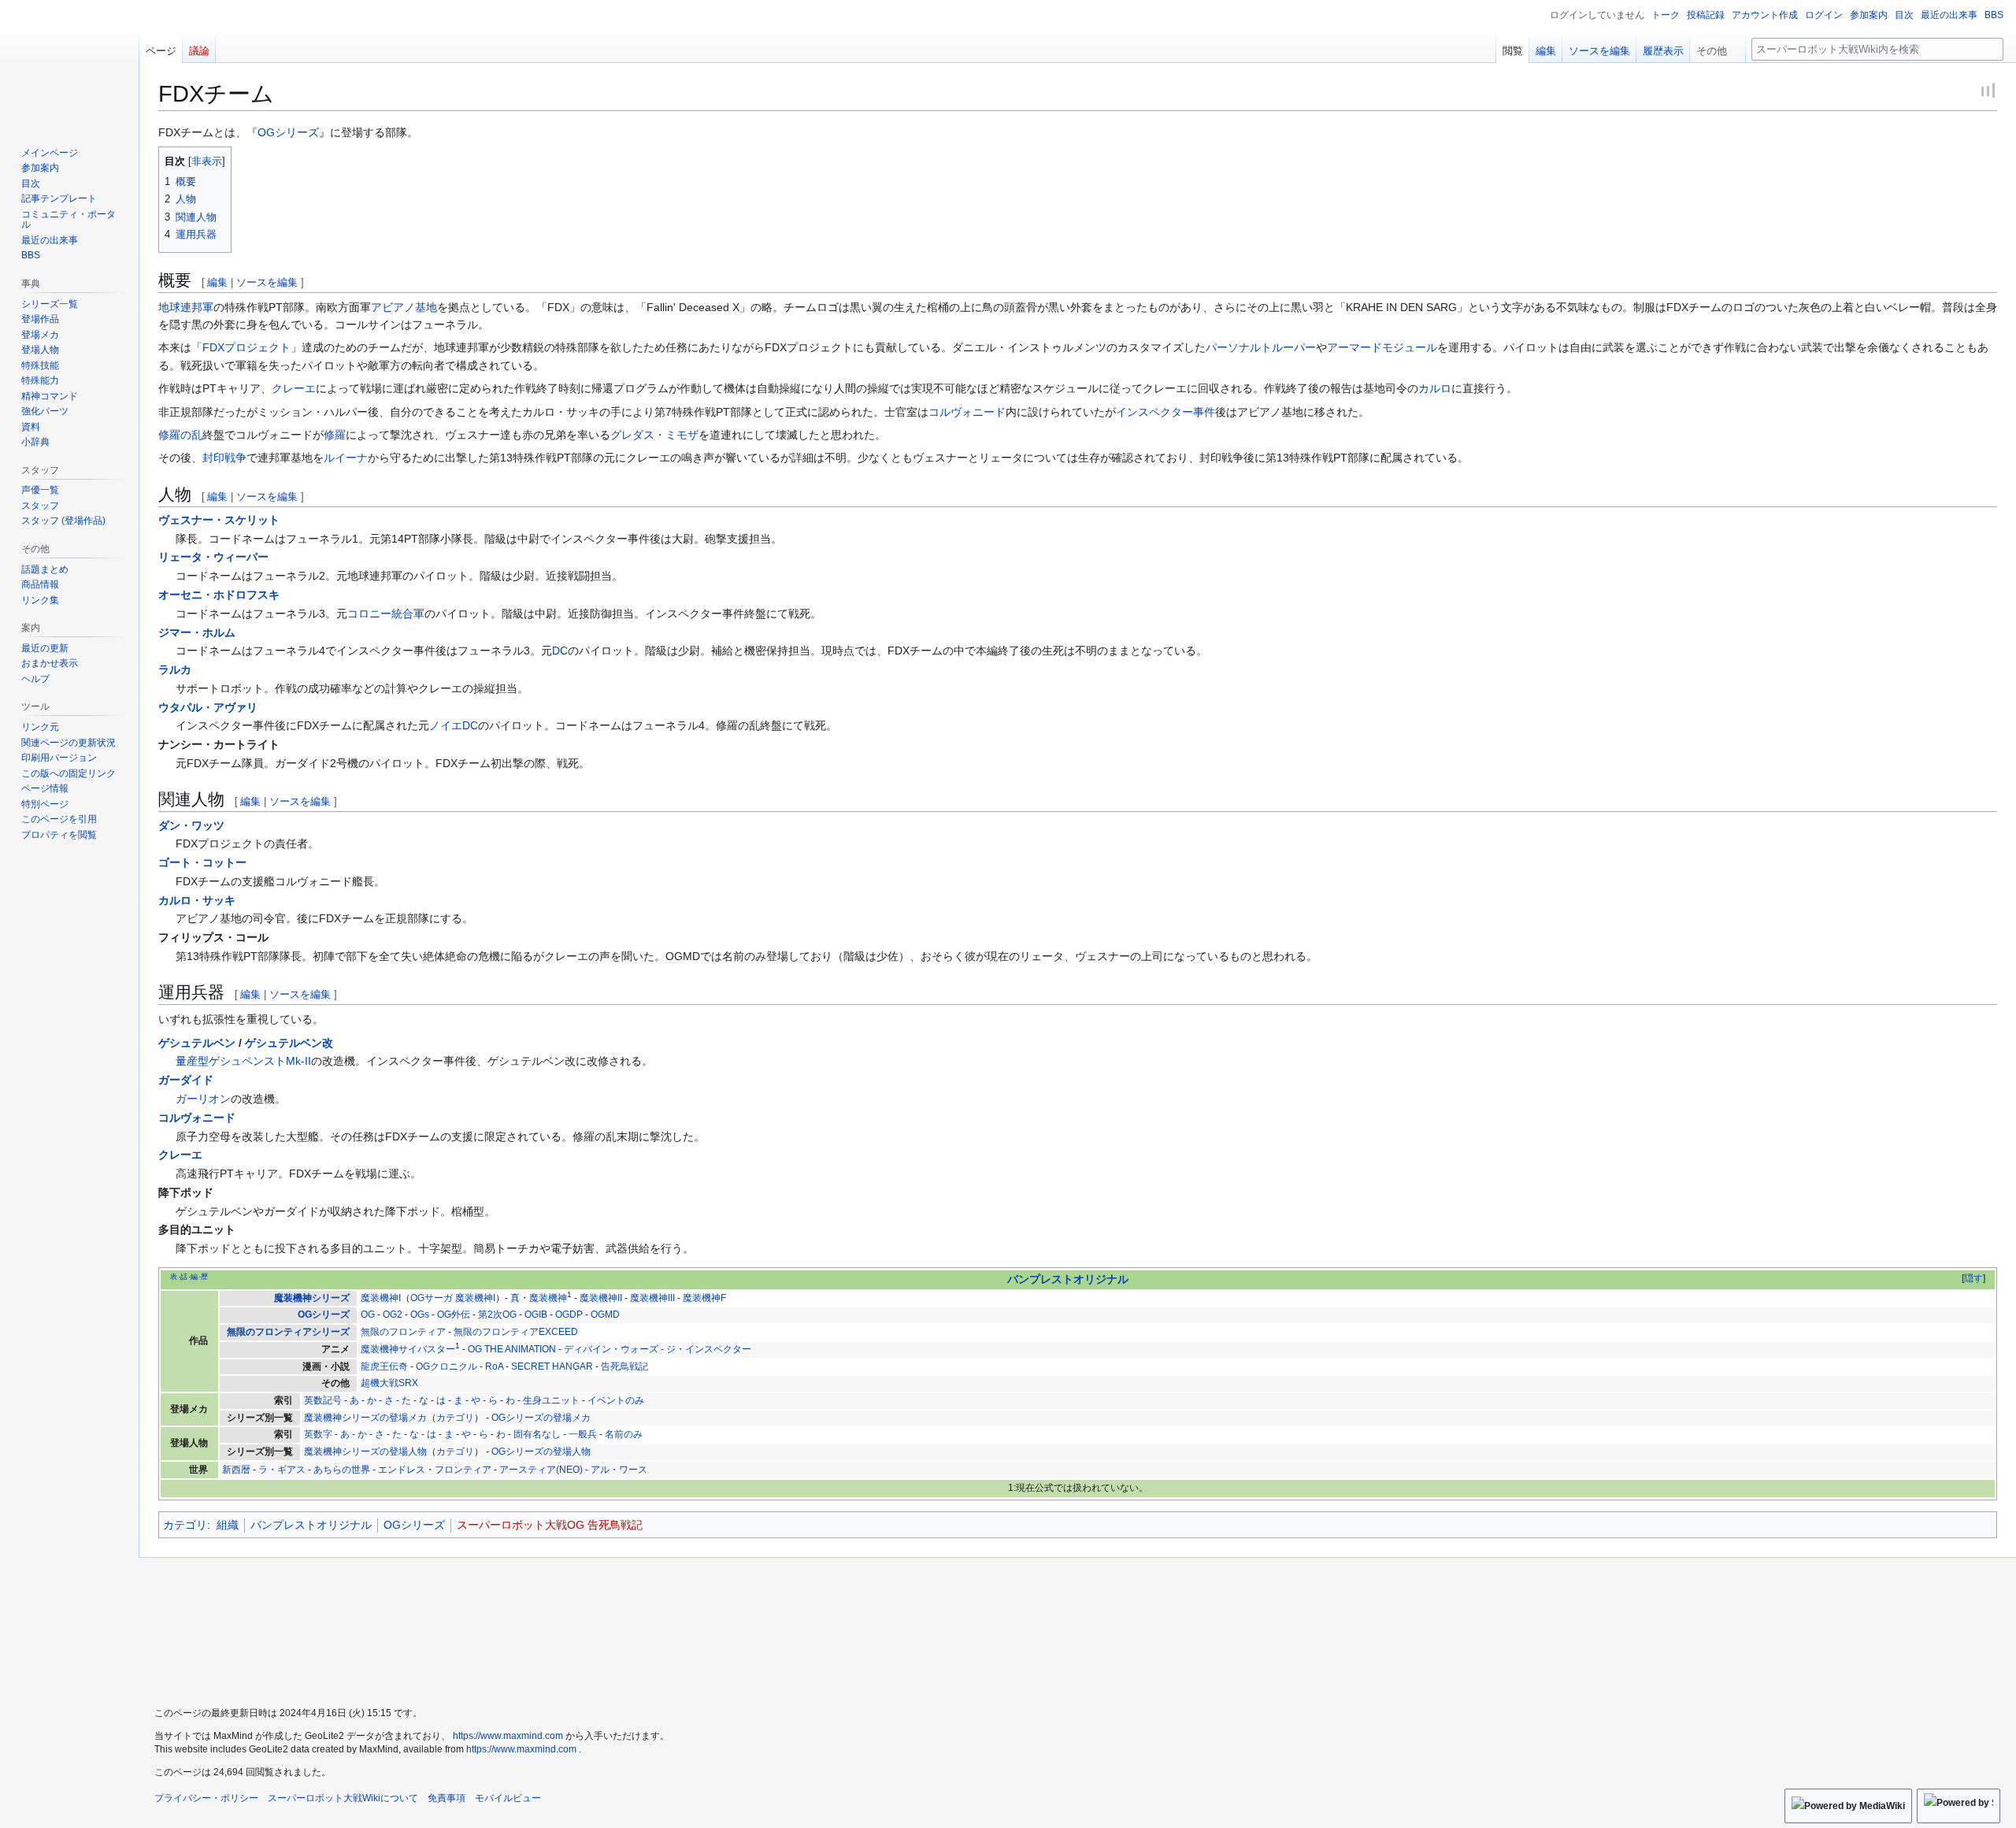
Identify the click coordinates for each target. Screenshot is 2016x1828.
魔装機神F (704, 1298)
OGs (420, 1314)
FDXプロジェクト (246, 347)
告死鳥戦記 (624, 1366)
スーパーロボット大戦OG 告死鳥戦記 (550, 1525)
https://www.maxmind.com (508, 1736)
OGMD (605, 1314)
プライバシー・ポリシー (206, 1798)
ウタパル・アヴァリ (208, 707)
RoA (494, 1366)
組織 (228, 1525)
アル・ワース (619, 1470)
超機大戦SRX (389, 1383)
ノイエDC (454, 725)
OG (368, 1314)
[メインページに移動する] (69, 63)
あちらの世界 (342, 1470)
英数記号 (323, 1400)
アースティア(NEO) (541, 1470)
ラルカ (175, 669)
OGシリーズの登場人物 (541, 1452)
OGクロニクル (447, 1366)
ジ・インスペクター (709, 1349)
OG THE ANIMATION (512, 1349)
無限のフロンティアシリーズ (288, 1332)
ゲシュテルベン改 (289, 1043)
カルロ (1435, 388)
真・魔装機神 (539, 1298)
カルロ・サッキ (197, 900)
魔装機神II (601, 1298)
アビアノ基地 (404, 307)
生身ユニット (551, 1400)
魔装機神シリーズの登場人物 (365, 1452)
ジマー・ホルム (197, 632)
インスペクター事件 (1165, 412)
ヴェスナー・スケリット (219, 520)
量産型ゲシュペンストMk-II (243, 1061)
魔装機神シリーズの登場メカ (365, 1418)
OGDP (569, 1314)
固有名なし (537, 1434)
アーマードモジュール (1382, 347)
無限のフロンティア (403, 1332)
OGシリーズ (288, 132)
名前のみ (624, 1434)
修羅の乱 (180, 435)
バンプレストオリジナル (1068, 1279)
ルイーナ (346, 458)
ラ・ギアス (282, 1470)
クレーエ (294, 388)
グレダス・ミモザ (654, 435)
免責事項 (447, 1798)
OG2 (393, 1314)
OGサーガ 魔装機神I (453, 1298)
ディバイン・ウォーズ (611, 1349)
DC (560, 651)
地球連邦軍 (186, 307)
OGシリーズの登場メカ (541, 1418)
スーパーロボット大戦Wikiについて (343, 1798)
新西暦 (236, 1470)
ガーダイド (186, 1080)
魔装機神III (652, 1298)
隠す (1973, 1278)
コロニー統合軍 (386, 614)
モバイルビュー (508, 1798)
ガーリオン (203, 1099)
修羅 (335, 435)
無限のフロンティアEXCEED (516, 1332)
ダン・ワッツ (191, 825)
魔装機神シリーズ (312, 1298)
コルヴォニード (967, 412)
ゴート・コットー (202, 862)
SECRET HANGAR (552, 1366)
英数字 (318, 1434)
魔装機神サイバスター (408, 1349)
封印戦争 (224, 458)
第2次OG (497, 1314)
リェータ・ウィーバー (213, 557)
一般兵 (583, 1434)
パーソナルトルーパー (1261, 347)
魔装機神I (381, 1298)
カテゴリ (455, 1418)
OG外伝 (454, 1314)
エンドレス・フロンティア (435, 1470)
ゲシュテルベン (197, 1043)
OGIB (536, 1314)
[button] (1718, 47)
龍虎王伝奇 (384, 1366)
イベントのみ (616, 1400)
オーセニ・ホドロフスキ (219, 595)
